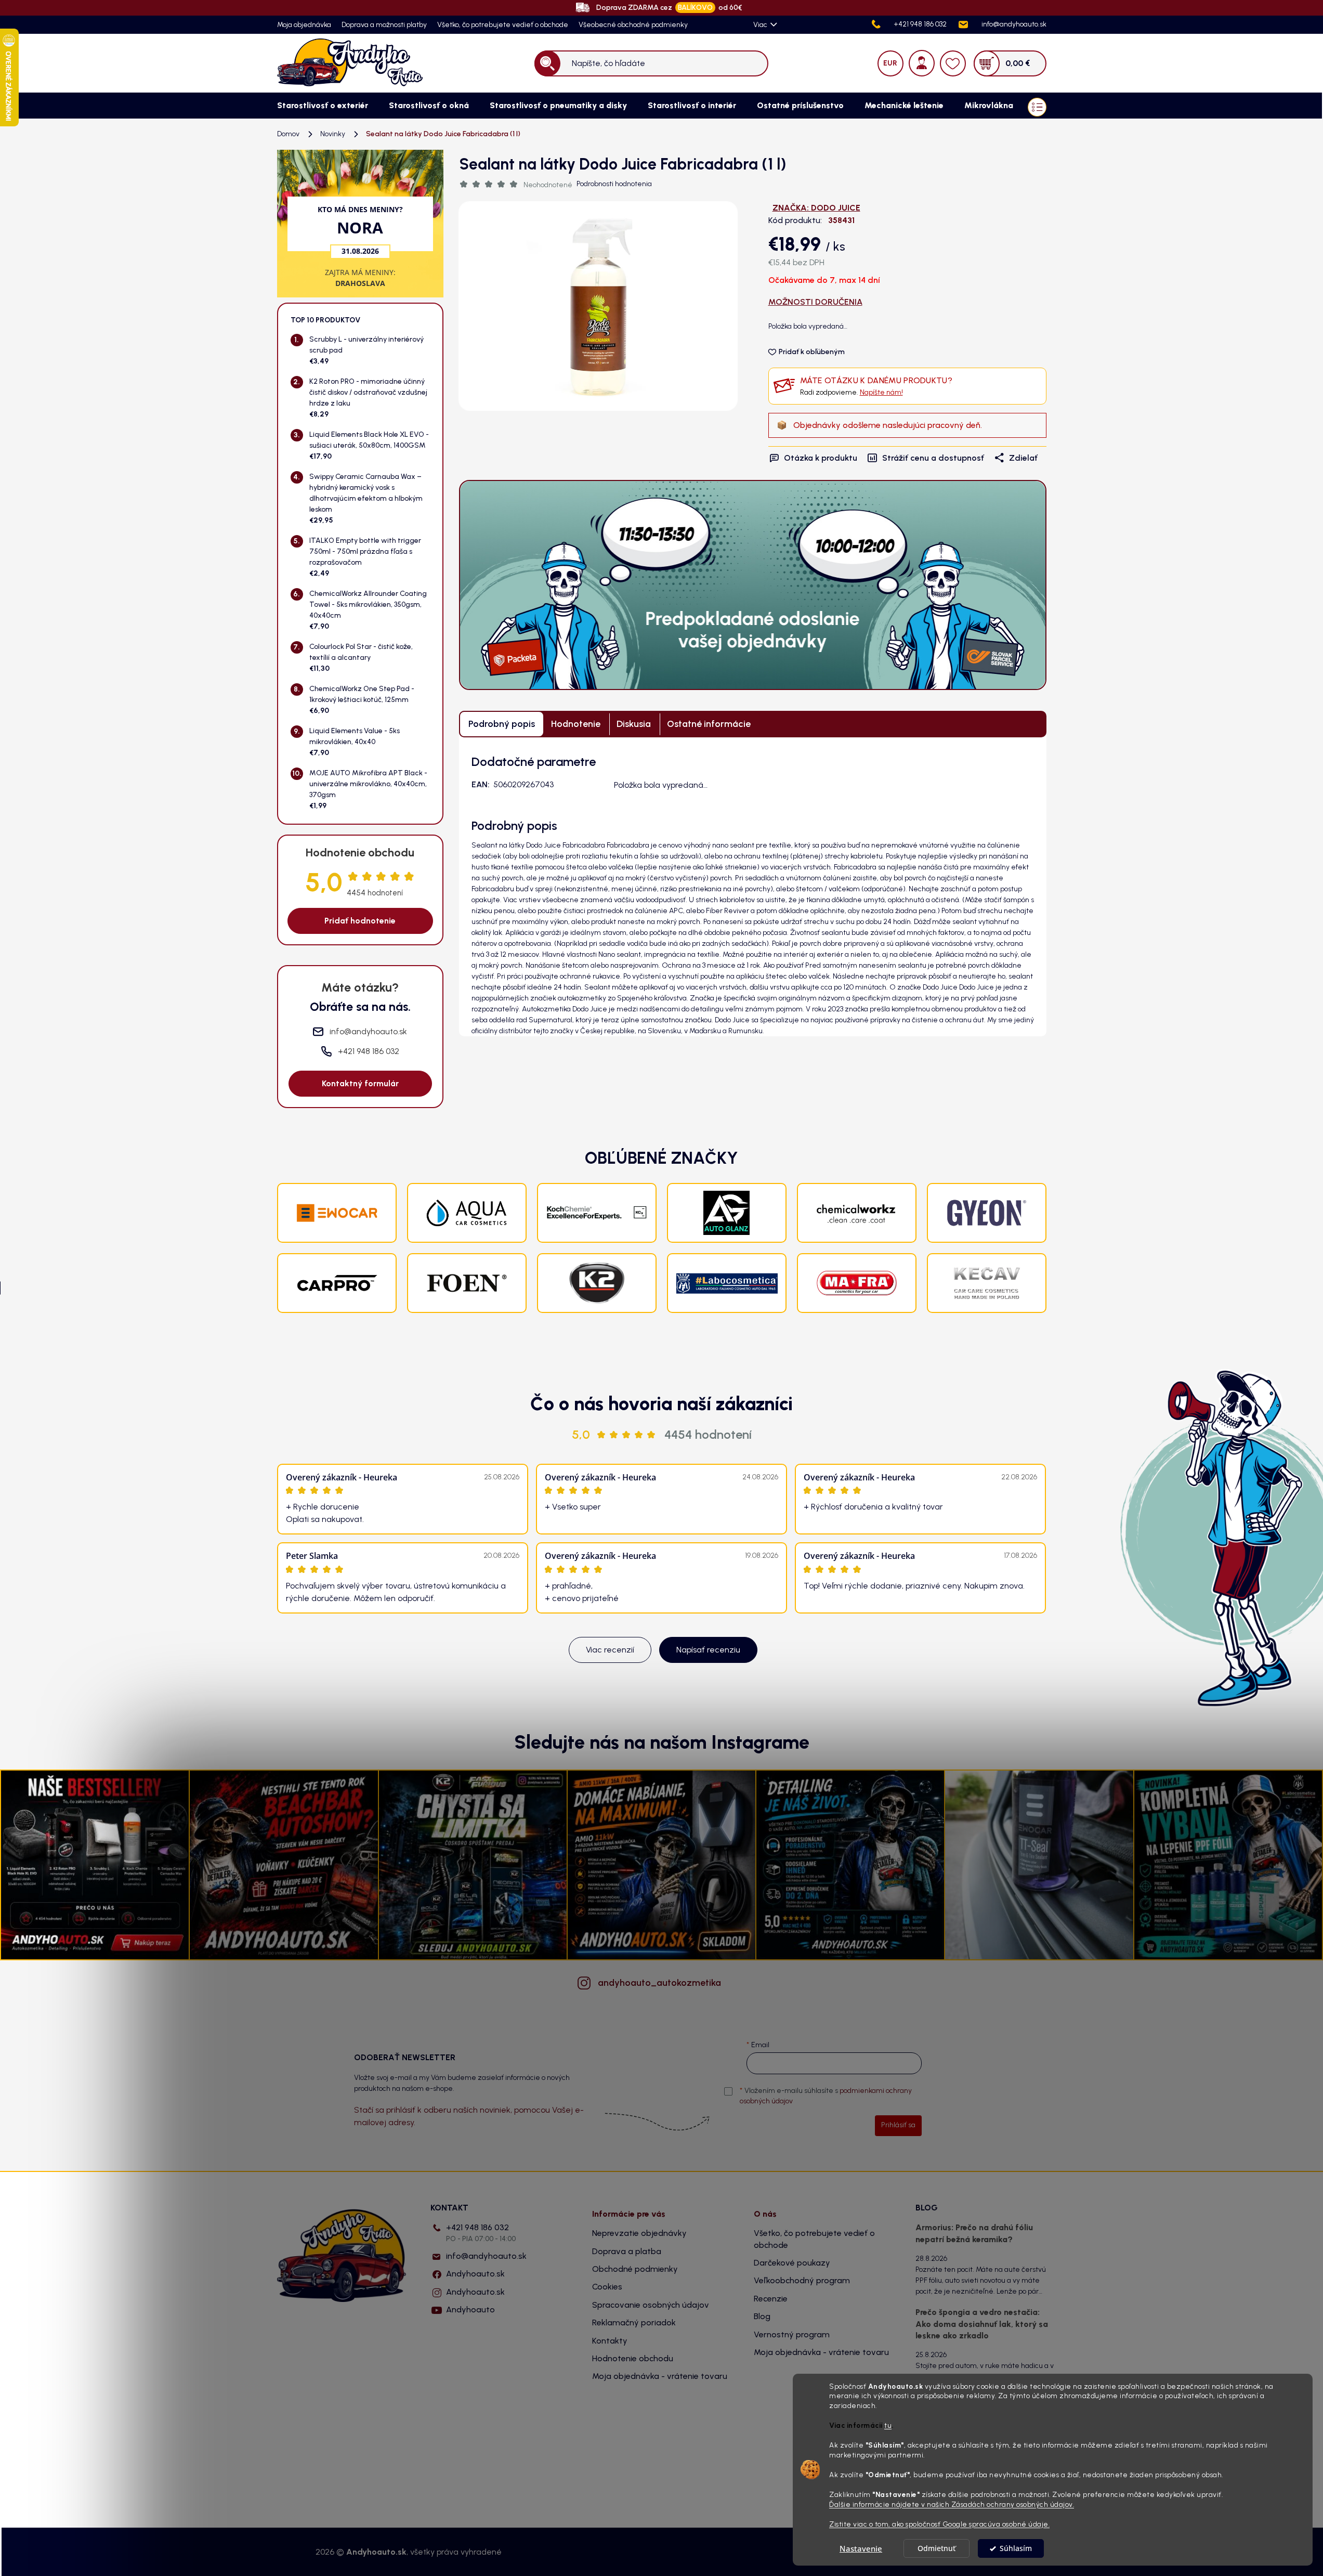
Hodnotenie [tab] (576, 724)
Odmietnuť (936, 2548)
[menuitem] (323, 106)
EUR (890, 63)
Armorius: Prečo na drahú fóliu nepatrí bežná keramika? (974, 2233)
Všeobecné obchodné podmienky (633, 25)
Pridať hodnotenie (360, 921)
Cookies (607, 2287)
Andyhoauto (470, 2310)
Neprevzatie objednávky (639, 2233)
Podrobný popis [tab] (502, 724)
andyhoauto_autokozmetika (659, 1983)
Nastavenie (861, 2548)
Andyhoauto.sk (475, 2274)
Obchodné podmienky (635, 2269)
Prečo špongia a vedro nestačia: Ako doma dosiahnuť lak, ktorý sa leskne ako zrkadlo (982, 2324)
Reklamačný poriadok (634, 2323)
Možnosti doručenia (815, 302)
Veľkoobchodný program (802, 2280)
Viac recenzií (610, 1650)
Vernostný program (792, 2334)
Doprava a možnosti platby (384, 25)
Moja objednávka (304, 25)
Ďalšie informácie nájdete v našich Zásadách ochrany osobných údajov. (952, 2504)
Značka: (816, 208)
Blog (762, 2316)
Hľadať (547, 63)
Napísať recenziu (708, 1650)
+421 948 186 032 (481, 2233)
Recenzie (771, 2299)
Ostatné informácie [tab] (709, 724)
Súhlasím (1016, 2548)
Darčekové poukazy (792, 2263)
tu (888, 2426)
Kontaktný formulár (360, 1083)
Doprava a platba (627, 2251)
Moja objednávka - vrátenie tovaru (660, 2376)
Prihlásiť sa (898, 2125)
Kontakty (610, 2341)
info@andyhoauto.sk (486, 2256)
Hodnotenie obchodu (633, 2358)
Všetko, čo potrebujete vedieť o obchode (503, 25)
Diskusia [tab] (634, 724)
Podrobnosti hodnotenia (614, 184)
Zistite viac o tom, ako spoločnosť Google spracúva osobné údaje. (939, 2524)
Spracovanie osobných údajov (651, 2305)
